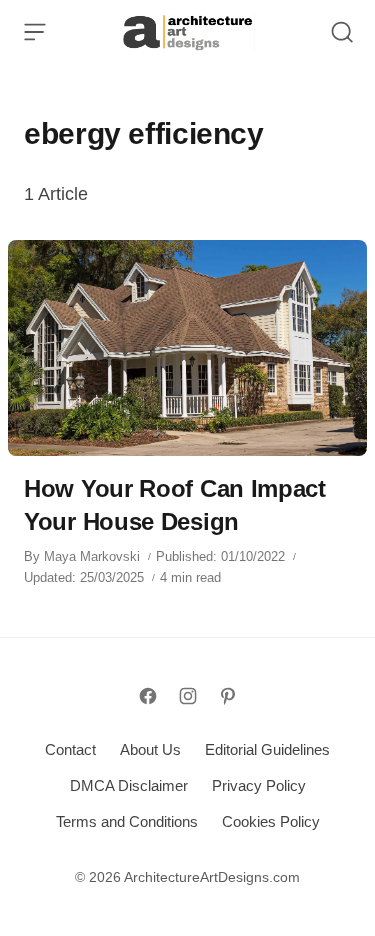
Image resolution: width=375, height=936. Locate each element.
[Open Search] (342, 32)
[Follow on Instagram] (188, 696)
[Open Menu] (35, 32)
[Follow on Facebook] (148, 696)
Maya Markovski (92, 556)
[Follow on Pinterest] (228, 696)
